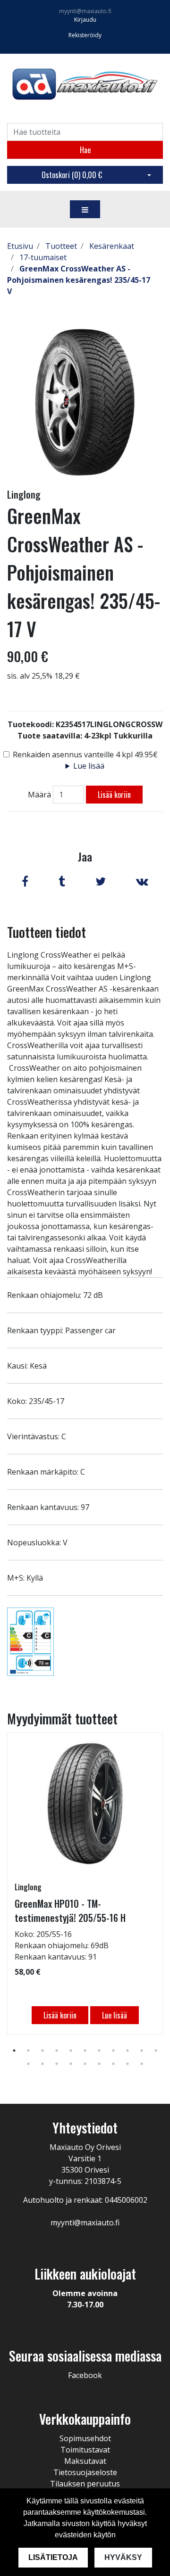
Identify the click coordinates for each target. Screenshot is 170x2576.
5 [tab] (71, 2051)
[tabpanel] (85, 1884)
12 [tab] (28, 2064)
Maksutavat (85, 2461)
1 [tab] (14, 2051)
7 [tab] (99, 2051)
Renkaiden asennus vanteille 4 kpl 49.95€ (85, 755)
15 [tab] (71, 2064)
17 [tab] (99, 2064)
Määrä (39, 795)
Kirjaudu (85, 20)
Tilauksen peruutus (85, 2484)
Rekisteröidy (85, 35)
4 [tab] (57, 2051)
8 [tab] (113, 2051)
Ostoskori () (72, 175)
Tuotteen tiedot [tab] (47, 932)
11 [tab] (156, 2051)
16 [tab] (85, 2064)
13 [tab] (42, 2064)
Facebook (85, 2375)
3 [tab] (42, 2051)
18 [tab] (113, 2064)
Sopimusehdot (85, 2438)
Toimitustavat (85, 2450)
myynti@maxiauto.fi (85, 11)
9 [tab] (127, 2051)
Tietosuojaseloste (85, 2472)
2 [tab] (28, 2051)
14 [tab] (57, 2064)
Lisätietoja (53, 2557)
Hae (85, 150)
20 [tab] (142, 2064)
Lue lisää (89, 766)
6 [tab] (85, 2051)
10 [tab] (142, 2051)
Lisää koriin (114, 795)
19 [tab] (127, 2064)
